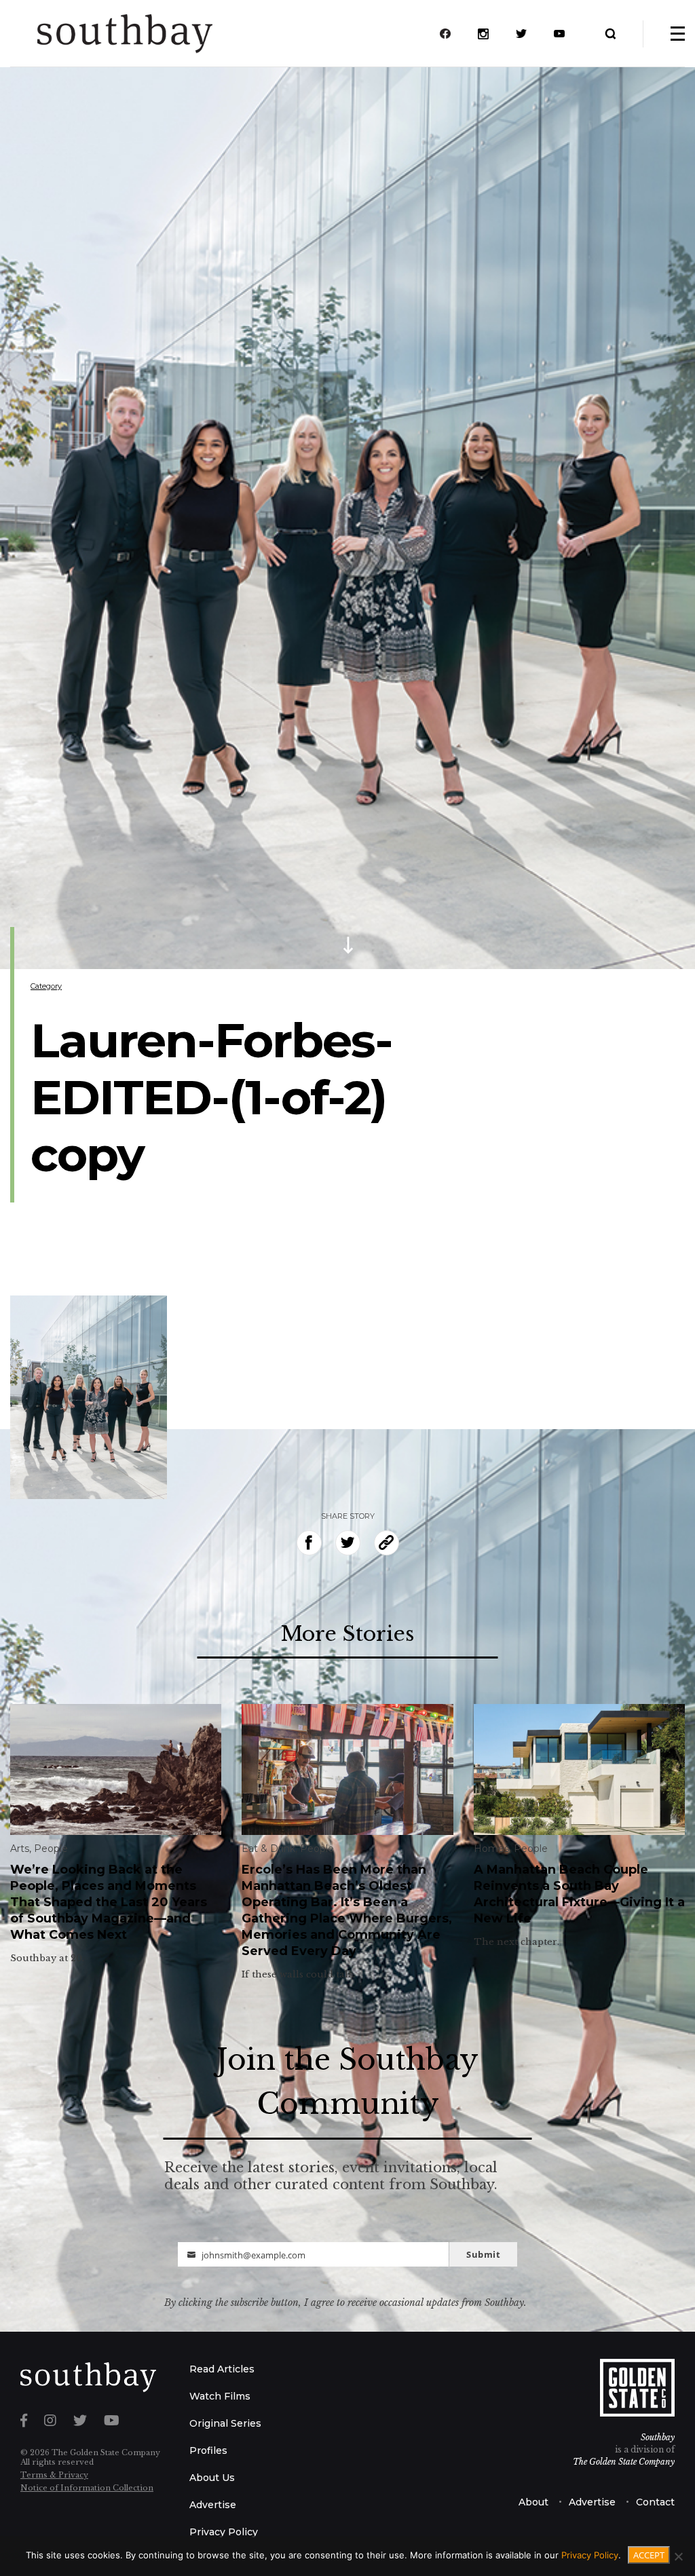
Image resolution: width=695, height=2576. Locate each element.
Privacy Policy (224, 2532)
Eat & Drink (268, 1849)
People (51, 1849)
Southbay (658, 2437)
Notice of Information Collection (87, 2488)
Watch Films (220, 2396)
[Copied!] (387, 1543)
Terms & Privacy (54, 2475)
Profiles (208, 2450)
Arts (20, 1849)
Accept (649, 2555)
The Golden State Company (624, 2462)
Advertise (213, 2505)
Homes (491, 1849)
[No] (678, 2556)
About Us (212, 2478)
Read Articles (222, 2369)
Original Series (225, 2423)
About (533, 2502)
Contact (655, 2502)
